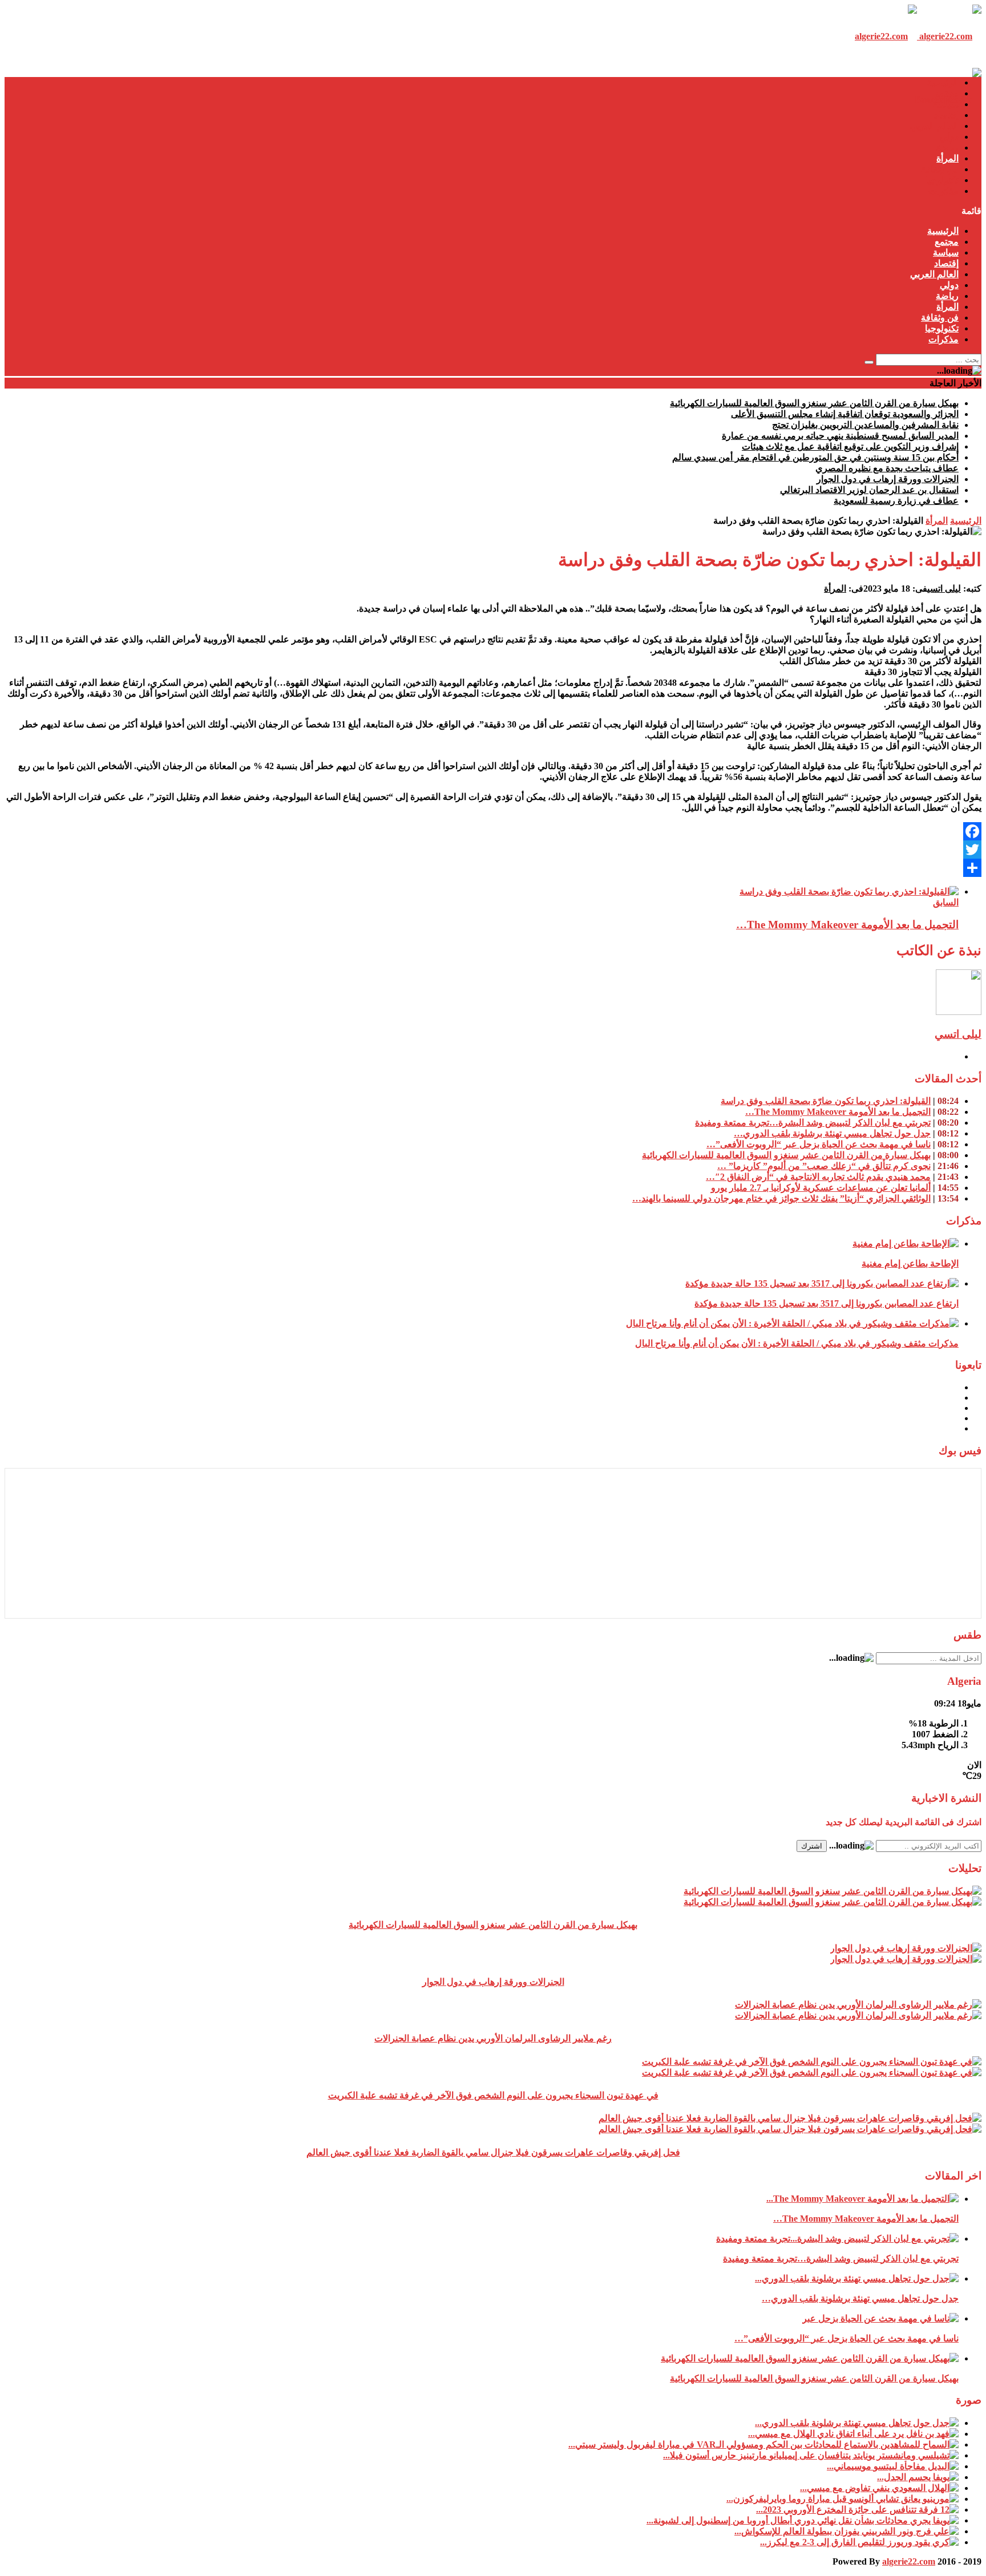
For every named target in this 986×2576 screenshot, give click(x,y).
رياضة (947, 147)
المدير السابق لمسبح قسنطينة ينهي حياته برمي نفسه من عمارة (840, 436)
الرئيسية (943, 82)
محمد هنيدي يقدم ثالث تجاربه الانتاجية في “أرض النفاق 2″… (818, 1177)
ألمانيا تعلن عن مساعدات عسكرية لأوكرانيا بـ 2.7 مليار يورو (821, 1188)
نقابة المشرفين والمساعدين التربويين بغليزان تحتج (865, 425)
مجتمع (947, 93)
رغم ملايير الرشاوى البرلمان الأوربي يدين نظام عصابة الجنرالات (493, 2038)
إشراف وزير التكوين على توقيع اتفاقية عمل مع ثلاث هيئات (850, 446)
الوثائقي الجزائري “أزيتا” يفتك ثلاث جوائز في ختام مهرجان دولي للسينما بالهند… (781, 1198)
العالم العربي (934, 126)
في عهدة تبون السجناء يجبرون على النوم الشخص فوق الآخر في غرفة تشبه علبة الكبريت (493, 2095)
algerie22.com (909, 2561)
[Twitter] (493, 850)
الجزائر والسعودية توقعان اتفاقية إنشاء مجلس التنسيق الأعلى (845, 414)
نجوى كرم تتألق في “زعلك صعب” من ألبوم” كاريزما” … (824, 1166)
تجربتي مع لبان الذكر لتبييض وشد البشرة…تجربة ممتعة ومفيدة (813, 1123)
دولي (949, 137)
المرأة (947, 158)
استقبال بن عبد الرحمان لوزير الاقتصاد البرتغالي (869, 490)
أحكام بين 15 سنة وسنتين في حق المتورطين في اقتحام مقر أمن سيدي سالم (815, 457)
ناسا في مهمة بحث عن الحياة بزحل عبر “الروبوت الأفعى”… (819, 1144)
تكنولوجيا (942, 180)
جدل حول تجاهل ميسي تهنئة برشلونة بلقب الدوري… (832, 1133)
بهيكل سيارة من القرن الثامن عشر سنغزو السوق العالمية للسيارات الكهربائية (814, 403)
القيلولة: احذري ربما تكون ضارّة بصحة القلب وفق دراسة (826, 1101)
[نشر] (493, 868)
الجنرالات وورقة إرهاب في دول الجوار (888, 479)
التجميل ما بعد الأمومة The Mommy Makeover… (847, 925)
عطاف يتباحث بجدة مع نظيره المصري (887, 468)
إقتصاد (946, 115)
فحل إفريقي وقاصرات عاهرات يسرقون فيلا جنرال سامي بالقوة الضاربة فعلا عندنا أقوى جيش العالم (493, 2152)
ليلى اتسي (944, 589)
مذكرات (943, 191)
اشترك (812, 1846)
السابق (946, 902)
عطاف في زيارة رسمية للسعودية (896, 501)
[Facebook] (493, 831)
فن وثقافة (940, 169)
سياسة (946, 104)
